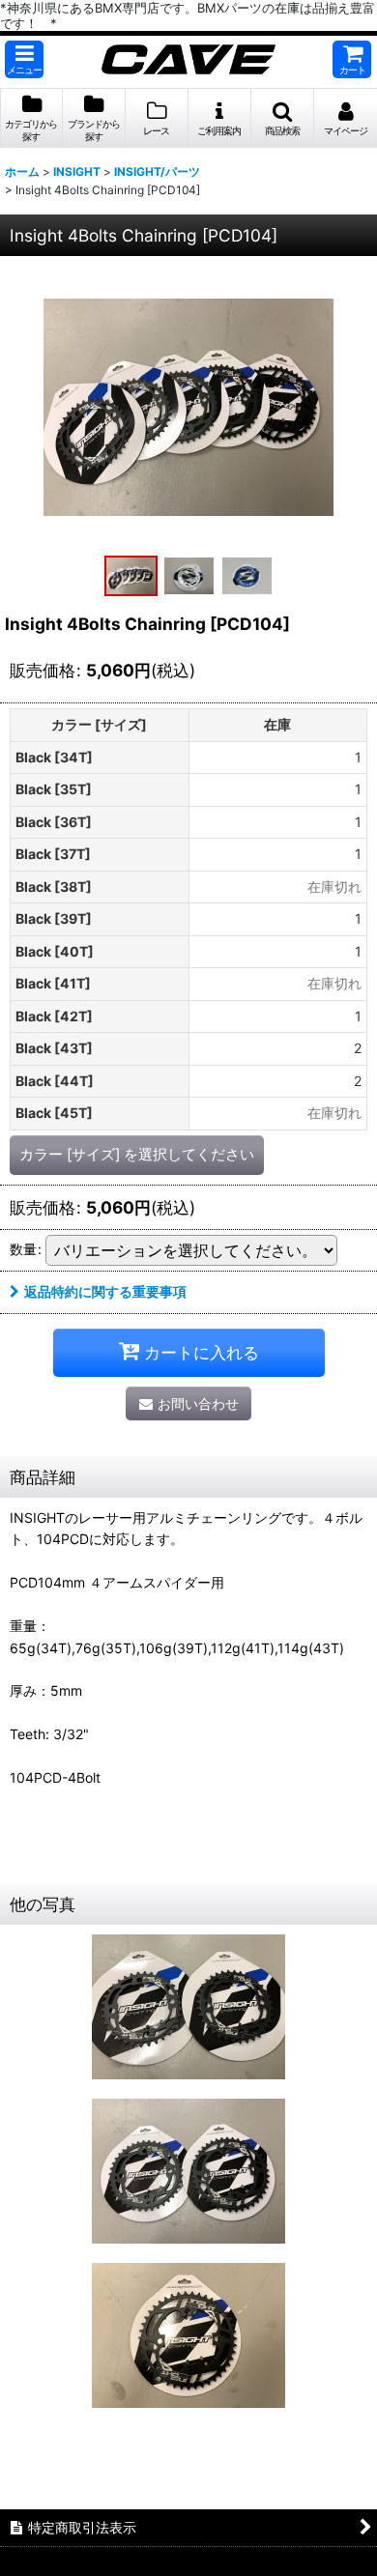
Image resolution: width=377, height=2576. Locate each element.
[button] (24, 59)
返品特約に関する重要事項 (105, 1291)
